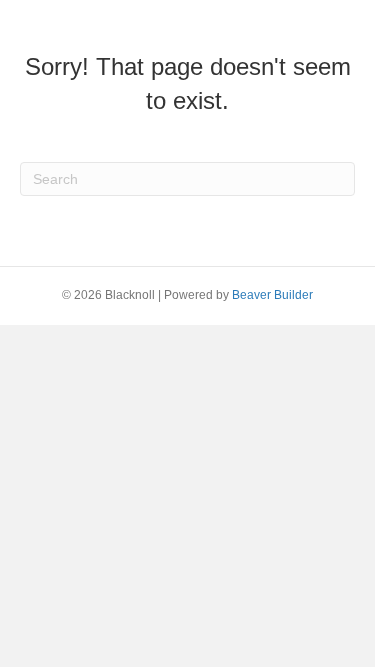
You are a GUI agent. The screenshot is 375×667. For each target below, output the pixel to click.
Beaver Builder (272, 295)
